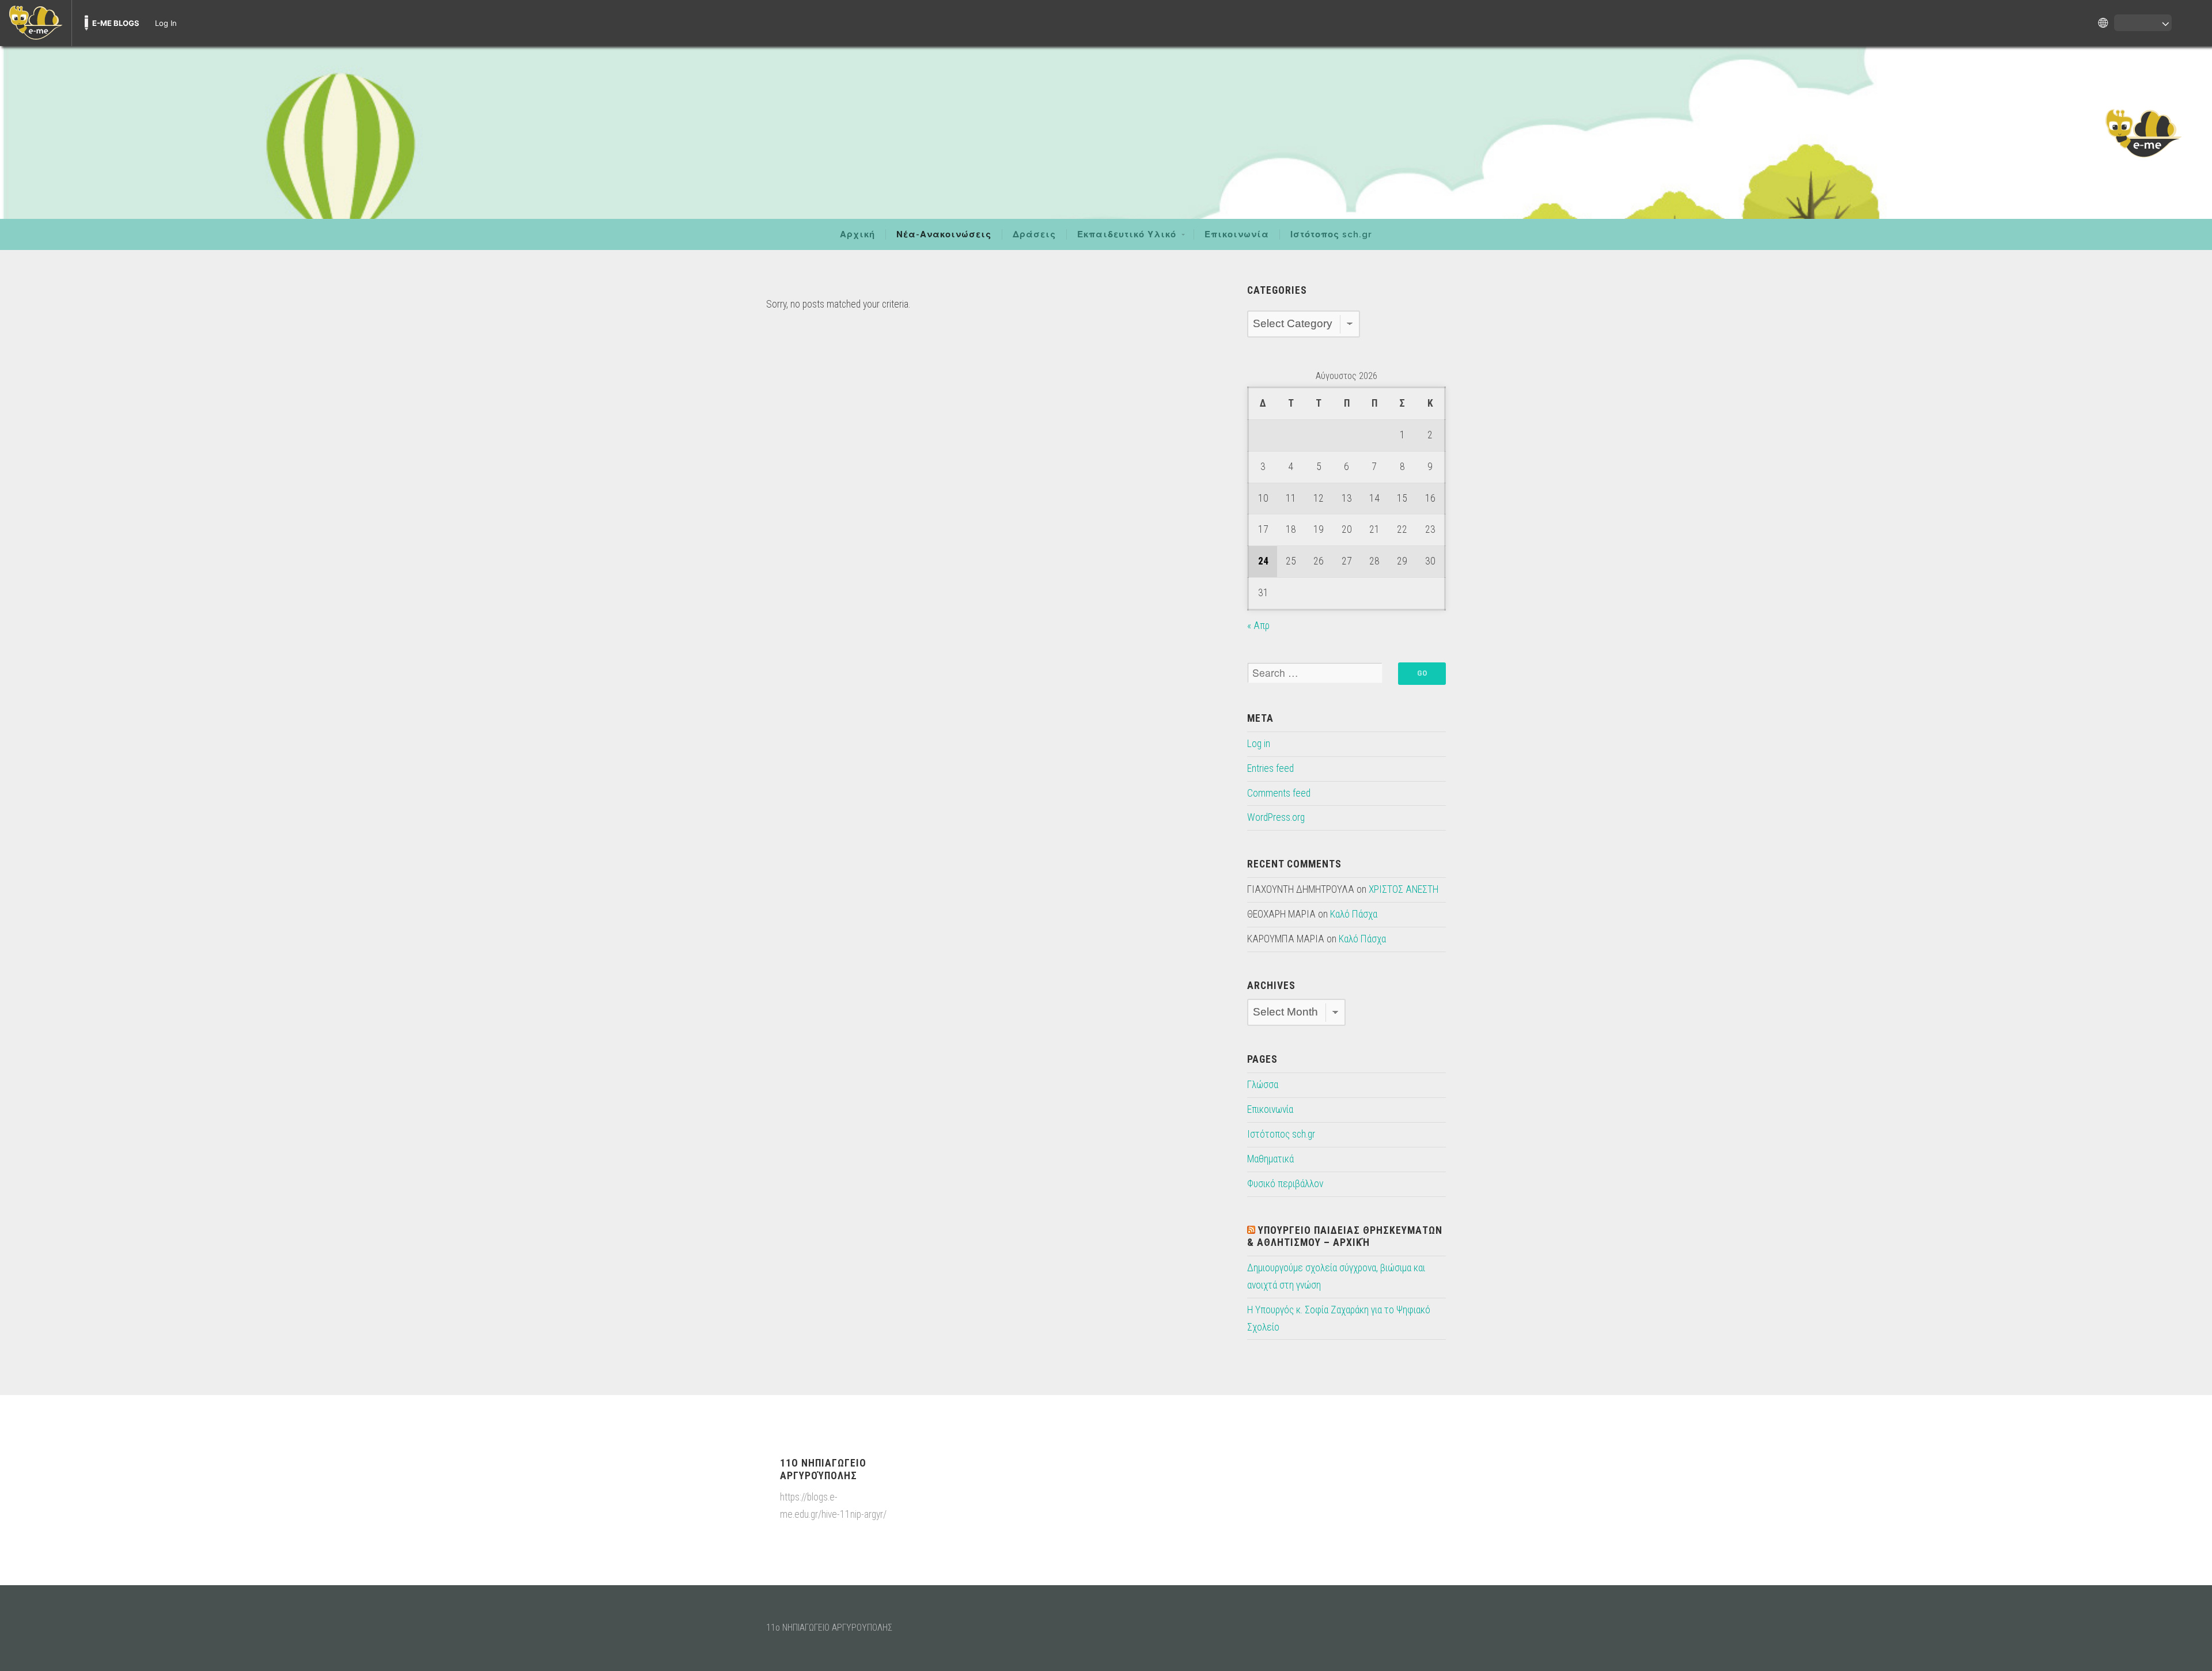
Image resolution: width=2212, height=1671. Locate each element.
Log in (1259, 744)
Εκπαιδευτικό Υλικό (1127, 234)
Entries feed (1270, 768)
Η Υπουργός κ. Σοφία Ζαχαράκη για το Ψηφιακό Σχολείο (1339, 1318)
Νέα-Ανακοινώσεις (944, 234)
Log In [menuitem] (166, 23)
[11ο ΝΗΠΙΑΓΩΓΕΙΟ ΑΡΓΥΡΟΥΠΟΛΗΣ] (1106, 132)
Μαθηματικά (1270, 1159)
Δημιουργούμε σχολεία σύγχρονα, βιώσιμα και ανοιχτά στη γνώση (1336, 1276)
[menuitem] (36, 23)
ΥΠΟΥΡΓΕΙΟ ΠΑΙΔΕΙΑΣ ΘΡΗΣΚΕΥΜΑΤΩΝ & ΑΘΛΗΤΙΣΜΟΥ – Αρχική (1345, 1236)
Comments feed (1279, 793)
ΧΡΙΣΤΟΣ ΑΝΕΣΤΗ (1404, 889)
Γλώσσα (1263, 1085)
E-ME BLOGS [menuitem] (116, 23)
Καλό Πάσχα (1354, 914)
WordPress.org (1276, 817)
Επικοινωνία (1237, 234)
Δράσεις (1034, 234)
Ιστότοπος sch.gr (1331, 234)
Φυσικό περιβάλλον (1285, 1184)
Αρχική (857, 234)
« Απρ (1258, 626)
